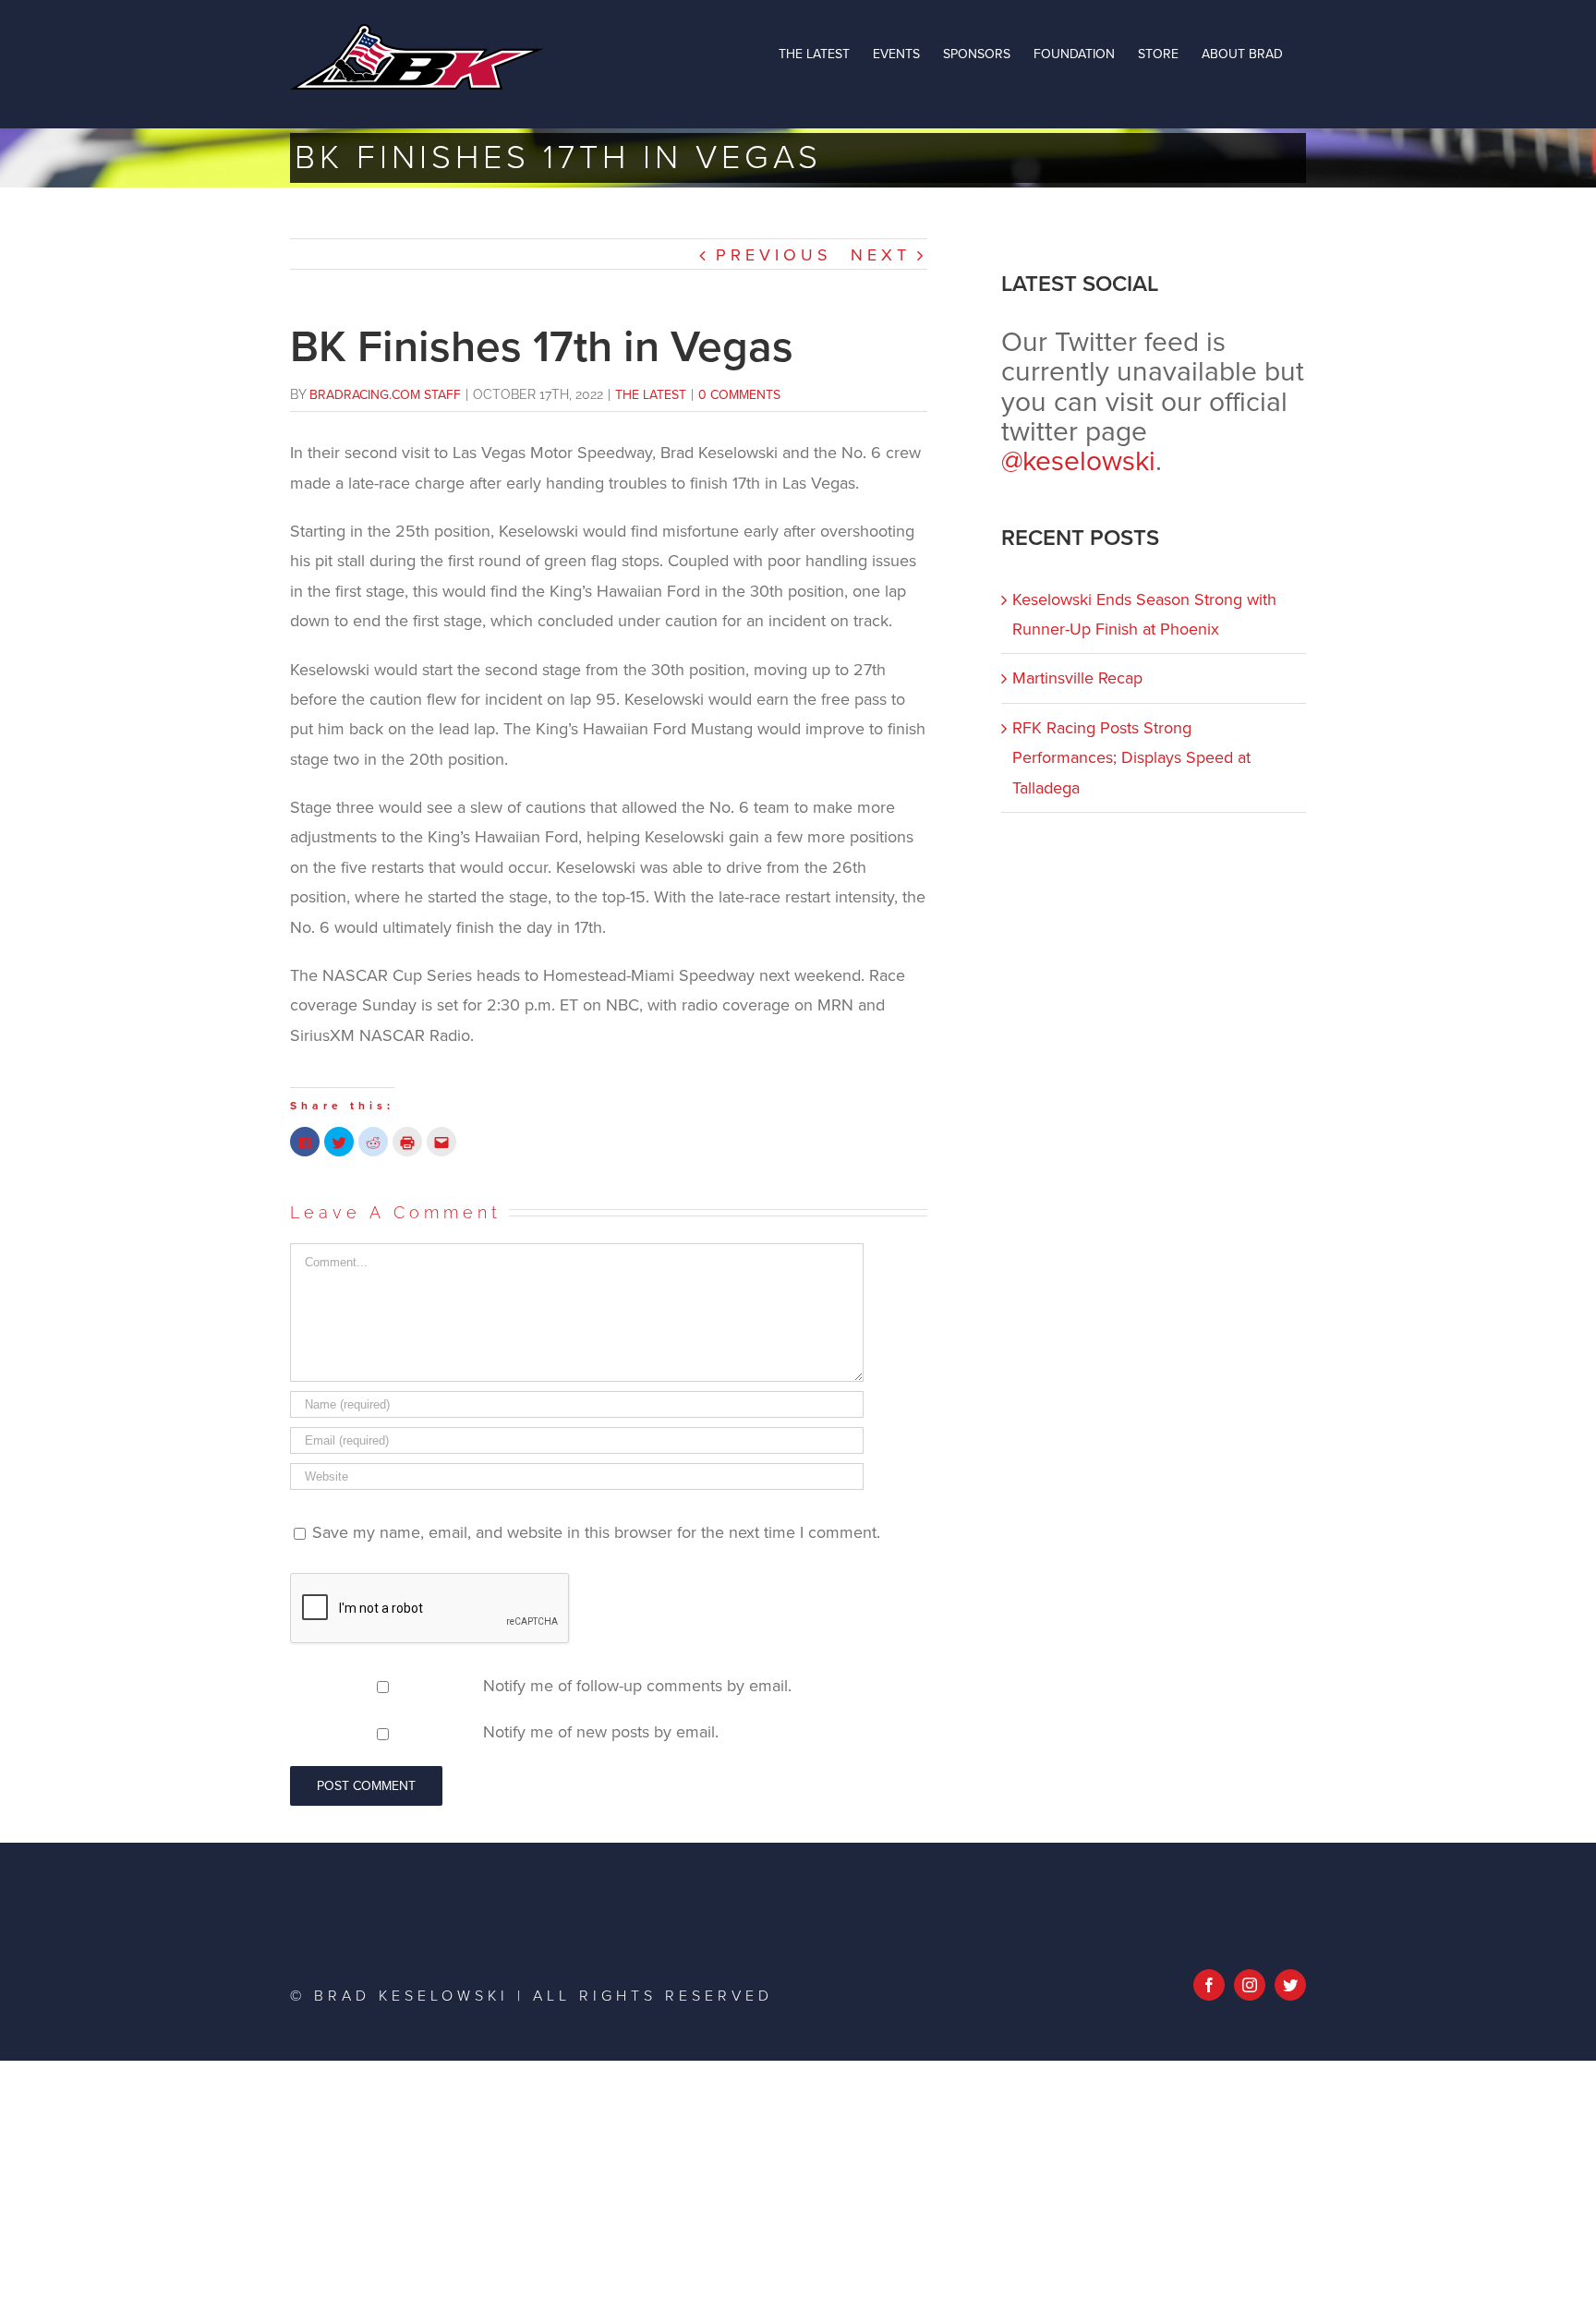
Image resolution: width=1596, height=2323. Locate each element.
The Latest (651, 395)
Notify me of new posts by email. (601, 1732)
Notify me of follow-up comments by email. (637, 1686)
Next (881, 255)
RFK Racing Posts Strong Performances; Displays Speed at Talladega (1131, 758)
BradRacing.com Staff (385, 395)
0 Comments (739, 395)
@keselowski (1078, 461)
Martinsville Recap (1077, 678)
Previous (774, 255)
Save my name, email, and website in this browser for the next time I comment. (596, 1532)
